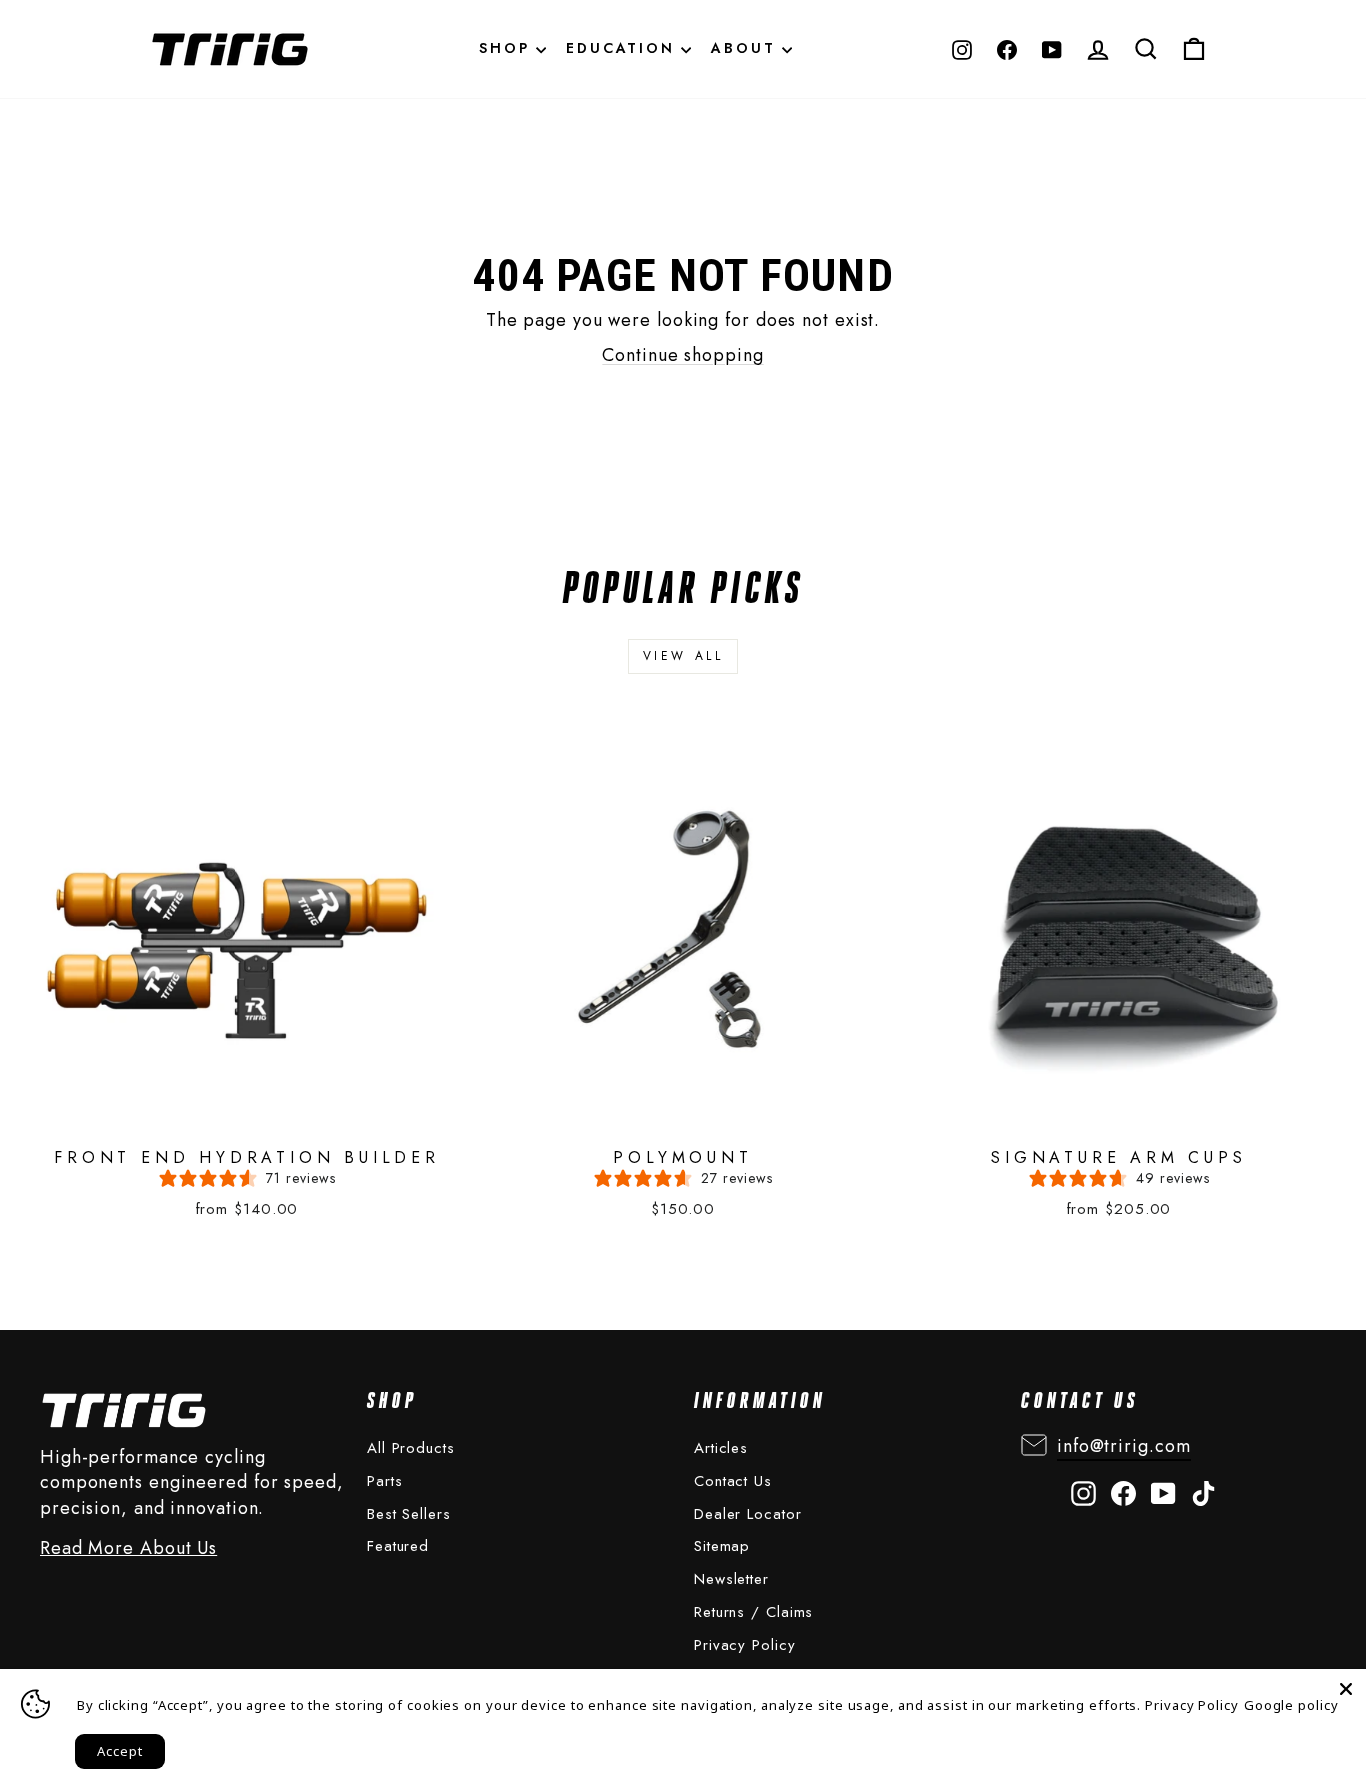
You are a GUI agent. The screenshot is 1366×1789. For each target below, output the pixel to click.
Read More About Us (128, 1548)
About (746, 48)
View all (683, 656)
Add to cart (228, 961)
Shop (507, 48)
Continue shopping (682, 355)
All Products (411, 1448)
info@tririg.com (1124, 1446)
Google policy (1291, 1705)
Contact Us (733, 1481)
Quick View (221, 909)
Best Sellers (409, 1514)
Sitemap (722, 1546)
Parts (385, 1481)
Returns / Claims (753, 1612)
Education (623, 48)
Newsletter (731, 1579)
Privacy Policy (745, 1645)
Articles (721, 1448)
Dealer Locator (748, 1514)
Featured (398, 1546)
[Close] (1346, 1689)
